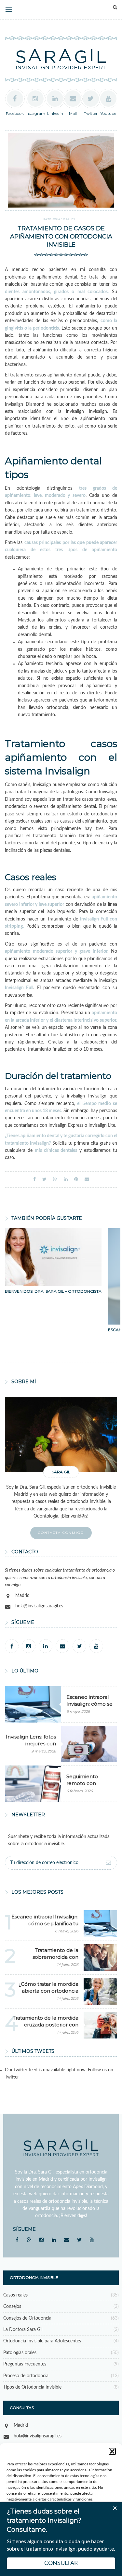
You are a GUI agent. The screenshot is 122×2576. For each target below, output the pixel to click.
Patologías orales (59, 219)
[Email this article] (87, 1179)
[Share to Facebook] (34, 1179)
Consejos (12, 2307)
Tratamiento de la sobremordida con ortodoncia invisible (55, 1957)
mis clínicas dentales (56, 1151)
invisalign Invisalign (86, 412)
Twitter (91, 113)
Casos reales (15, 2295)
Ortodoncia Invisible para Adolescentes (42, 2341)
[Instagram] (29, 1646)
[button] (112, 2451)
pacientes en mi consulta (77, 270)
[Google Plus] (29, 2240)
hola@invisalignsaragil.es (39, 1606)
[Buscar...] (115, 7)
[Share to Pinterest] (76, 1179)
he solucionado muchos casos (78, 404)
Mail (73, 113)
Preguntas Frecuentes (25, 2364)
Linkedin (55, 113)
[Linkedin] (46, 1646)
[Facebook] (12, 1646)
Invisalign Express (66, 1125)
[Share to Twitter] (44, 1179)
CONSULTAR (61, 2563)
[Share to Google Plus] (55, 1179)
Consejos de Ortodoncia (27, 2318)
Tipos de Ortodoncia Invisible (32, 2387)
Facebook (15, 113)
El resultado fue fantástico (53, 1035)
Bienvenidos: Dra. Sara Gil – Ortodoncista (53, 1291)
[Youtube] (96, 1646)
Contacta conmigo (61, 1533)
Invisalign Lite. (102, 1125)
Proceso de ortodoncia (26, 2376)
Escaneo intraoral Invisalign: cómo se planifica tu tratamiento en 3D (45, 1923)
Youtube (108, 113)
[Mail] (62, 1646)
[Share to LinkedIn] (66, 1179)
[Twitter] (79, 1646)
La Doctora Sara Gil (23, 2330)
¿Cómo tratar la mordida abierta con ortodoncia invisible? (48, 1991)
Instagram (35, 113)
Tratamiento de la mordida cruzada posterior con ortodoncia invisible (46, 2025)
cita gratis (101, 1143)
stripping (85, 973)
